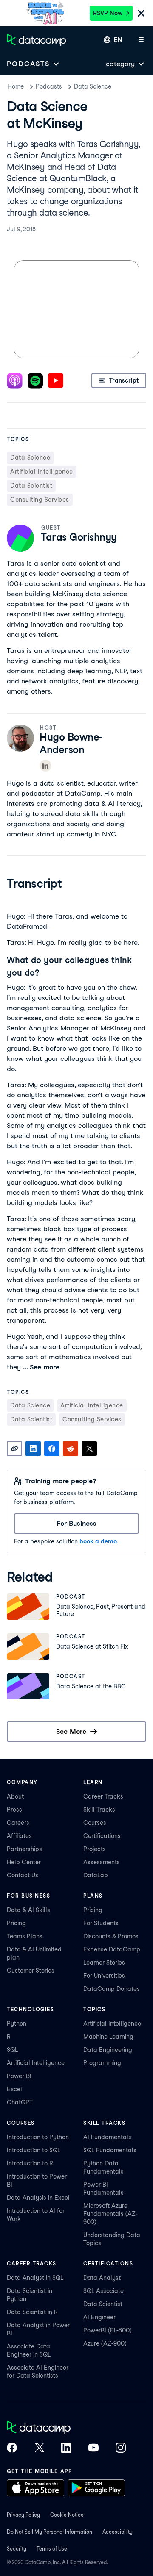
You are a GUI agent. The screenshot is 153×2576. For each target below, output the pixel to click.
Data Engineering (108, 2050)
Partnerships (24, 1849)
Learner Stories (104, 1963)
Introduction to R (30, 2163)
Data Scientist (103, 2304)
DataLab (96, 1875)
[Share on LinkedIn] (33, 1449)
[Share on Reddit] (71, 1449)
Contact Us (23, 1875)
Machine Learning (108, 2037)
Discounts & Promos (111, 1936)
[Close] (141, 14)
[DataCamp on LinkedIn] (66, 2448)
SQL (12, 2050)
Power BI (19, 2076)
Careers (18, 1823)
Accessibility (118, 2532)
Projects (95, 1849)
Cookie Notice (67, 2515)
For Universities (104, 1976)
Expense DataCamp (112, 1949)
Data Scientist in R (32, 2312)
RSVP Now (108, 13)
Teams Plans (25, 1936)
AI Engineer (99, 2317)
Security (17, 2549)
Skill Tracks (99, 1810)
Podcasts (49, 86)
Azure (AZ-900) (105, 2343)
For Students (101, 1923)
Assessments (102, 1862)
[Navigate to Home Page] (37, 40)
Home (16, 86)
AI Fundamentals (107, 2137)
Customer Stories (31, 1971)
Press (14, 1810)
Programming (102, 2063)
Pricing (16, 1923)
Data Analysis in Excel (38, 2198)
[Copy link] (14, 1449)
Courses (95, 1823)
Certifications (102, 1836)
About (15, 1796)
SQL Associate (103, 2291)
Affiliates (19, 1836)
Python (17, 2024)
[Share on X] (89, 1449)
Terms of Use (52, 2549)
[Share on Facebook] (52, 1449)
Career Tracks (103, 1796)
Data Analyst (102, 2278)
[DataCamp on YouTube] (93, 2448)
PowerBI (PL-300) (108, 2330)
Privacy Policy (23, 2515)
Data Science (93, 86)
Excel (14, 2089)
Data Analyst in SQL (35, 2278)
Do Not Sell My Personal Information (50, 2532)
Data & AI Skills (28, 1910)
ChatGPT (20, 2102)
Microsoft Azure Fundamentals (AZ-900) (110, 2214)
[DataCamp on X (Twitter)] (39, 2448)
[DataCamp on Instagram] (121, 2448)
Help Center (24, 1862)
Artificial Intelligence (36, 2063)
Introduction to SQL (34, 2150)
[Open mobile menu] (141, 40)
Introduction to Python (38, 2137)
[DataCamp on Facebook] (12, 2448)
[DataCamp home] (66, 2428)
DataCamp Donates (112, 1989)
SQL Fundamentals (110, 2150)
